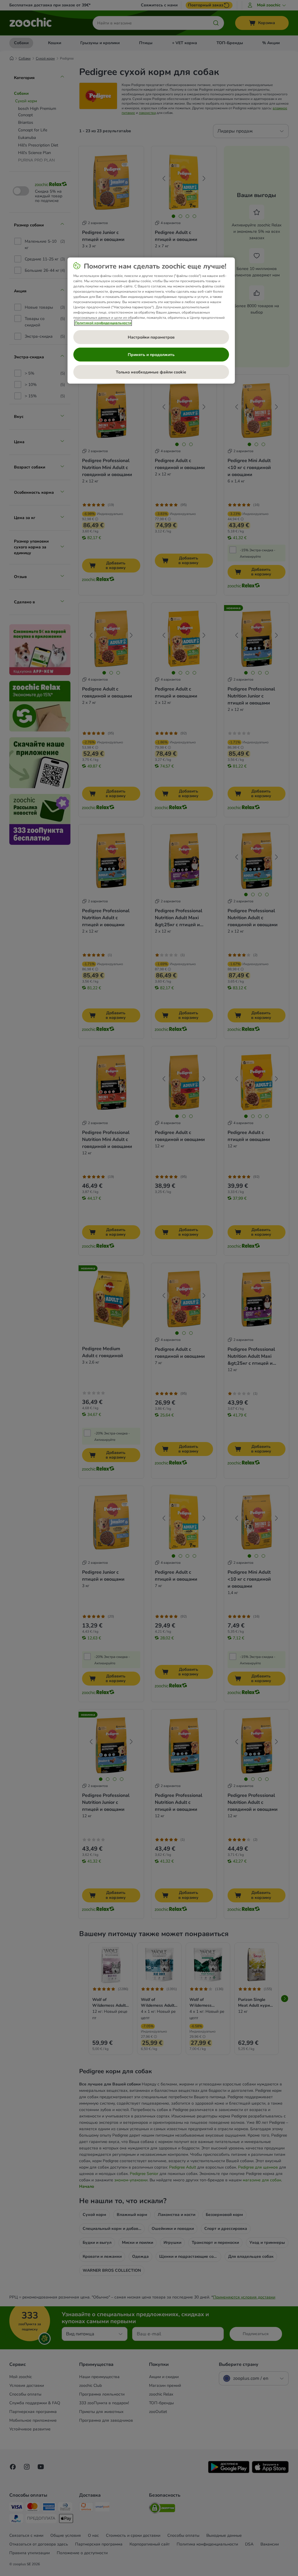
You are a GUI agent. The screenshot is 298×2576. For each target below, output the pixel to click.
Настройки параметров (151, 337)
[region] (151, 321)
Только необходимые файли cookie (151, 372)
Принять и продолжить (151, 355)
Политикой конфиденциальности (103, 323)
